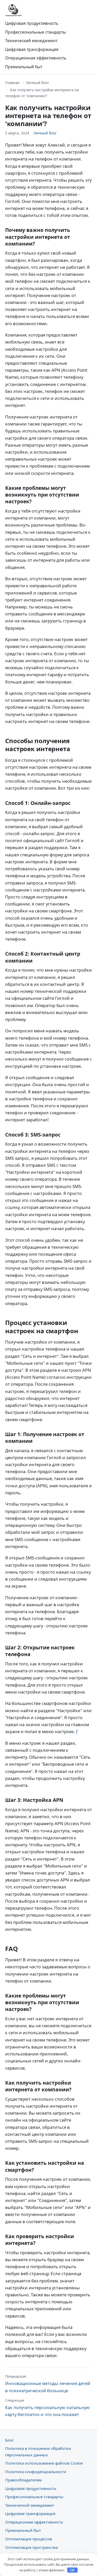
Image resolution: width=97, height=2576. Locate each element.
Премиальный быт (24, 67)
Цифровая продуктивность (32, 23)
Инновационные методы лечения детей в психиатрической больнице (48, 2384)
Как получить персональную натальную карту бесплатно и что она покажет (47, 2408)
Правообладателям (23, 2480)
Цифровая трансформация (32, 49)
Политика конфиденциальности (36, 2472)
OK (72, 2570)
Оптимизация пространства (31, 2547)
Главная (12, 83)
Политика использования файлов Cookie (44, 2463)
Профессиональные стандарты (36, 32)
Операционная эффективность (36, 58)
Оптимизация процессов (29, 2539)
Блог (9, 2440)
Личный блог (38, 83)
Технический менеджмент (31, 41)
